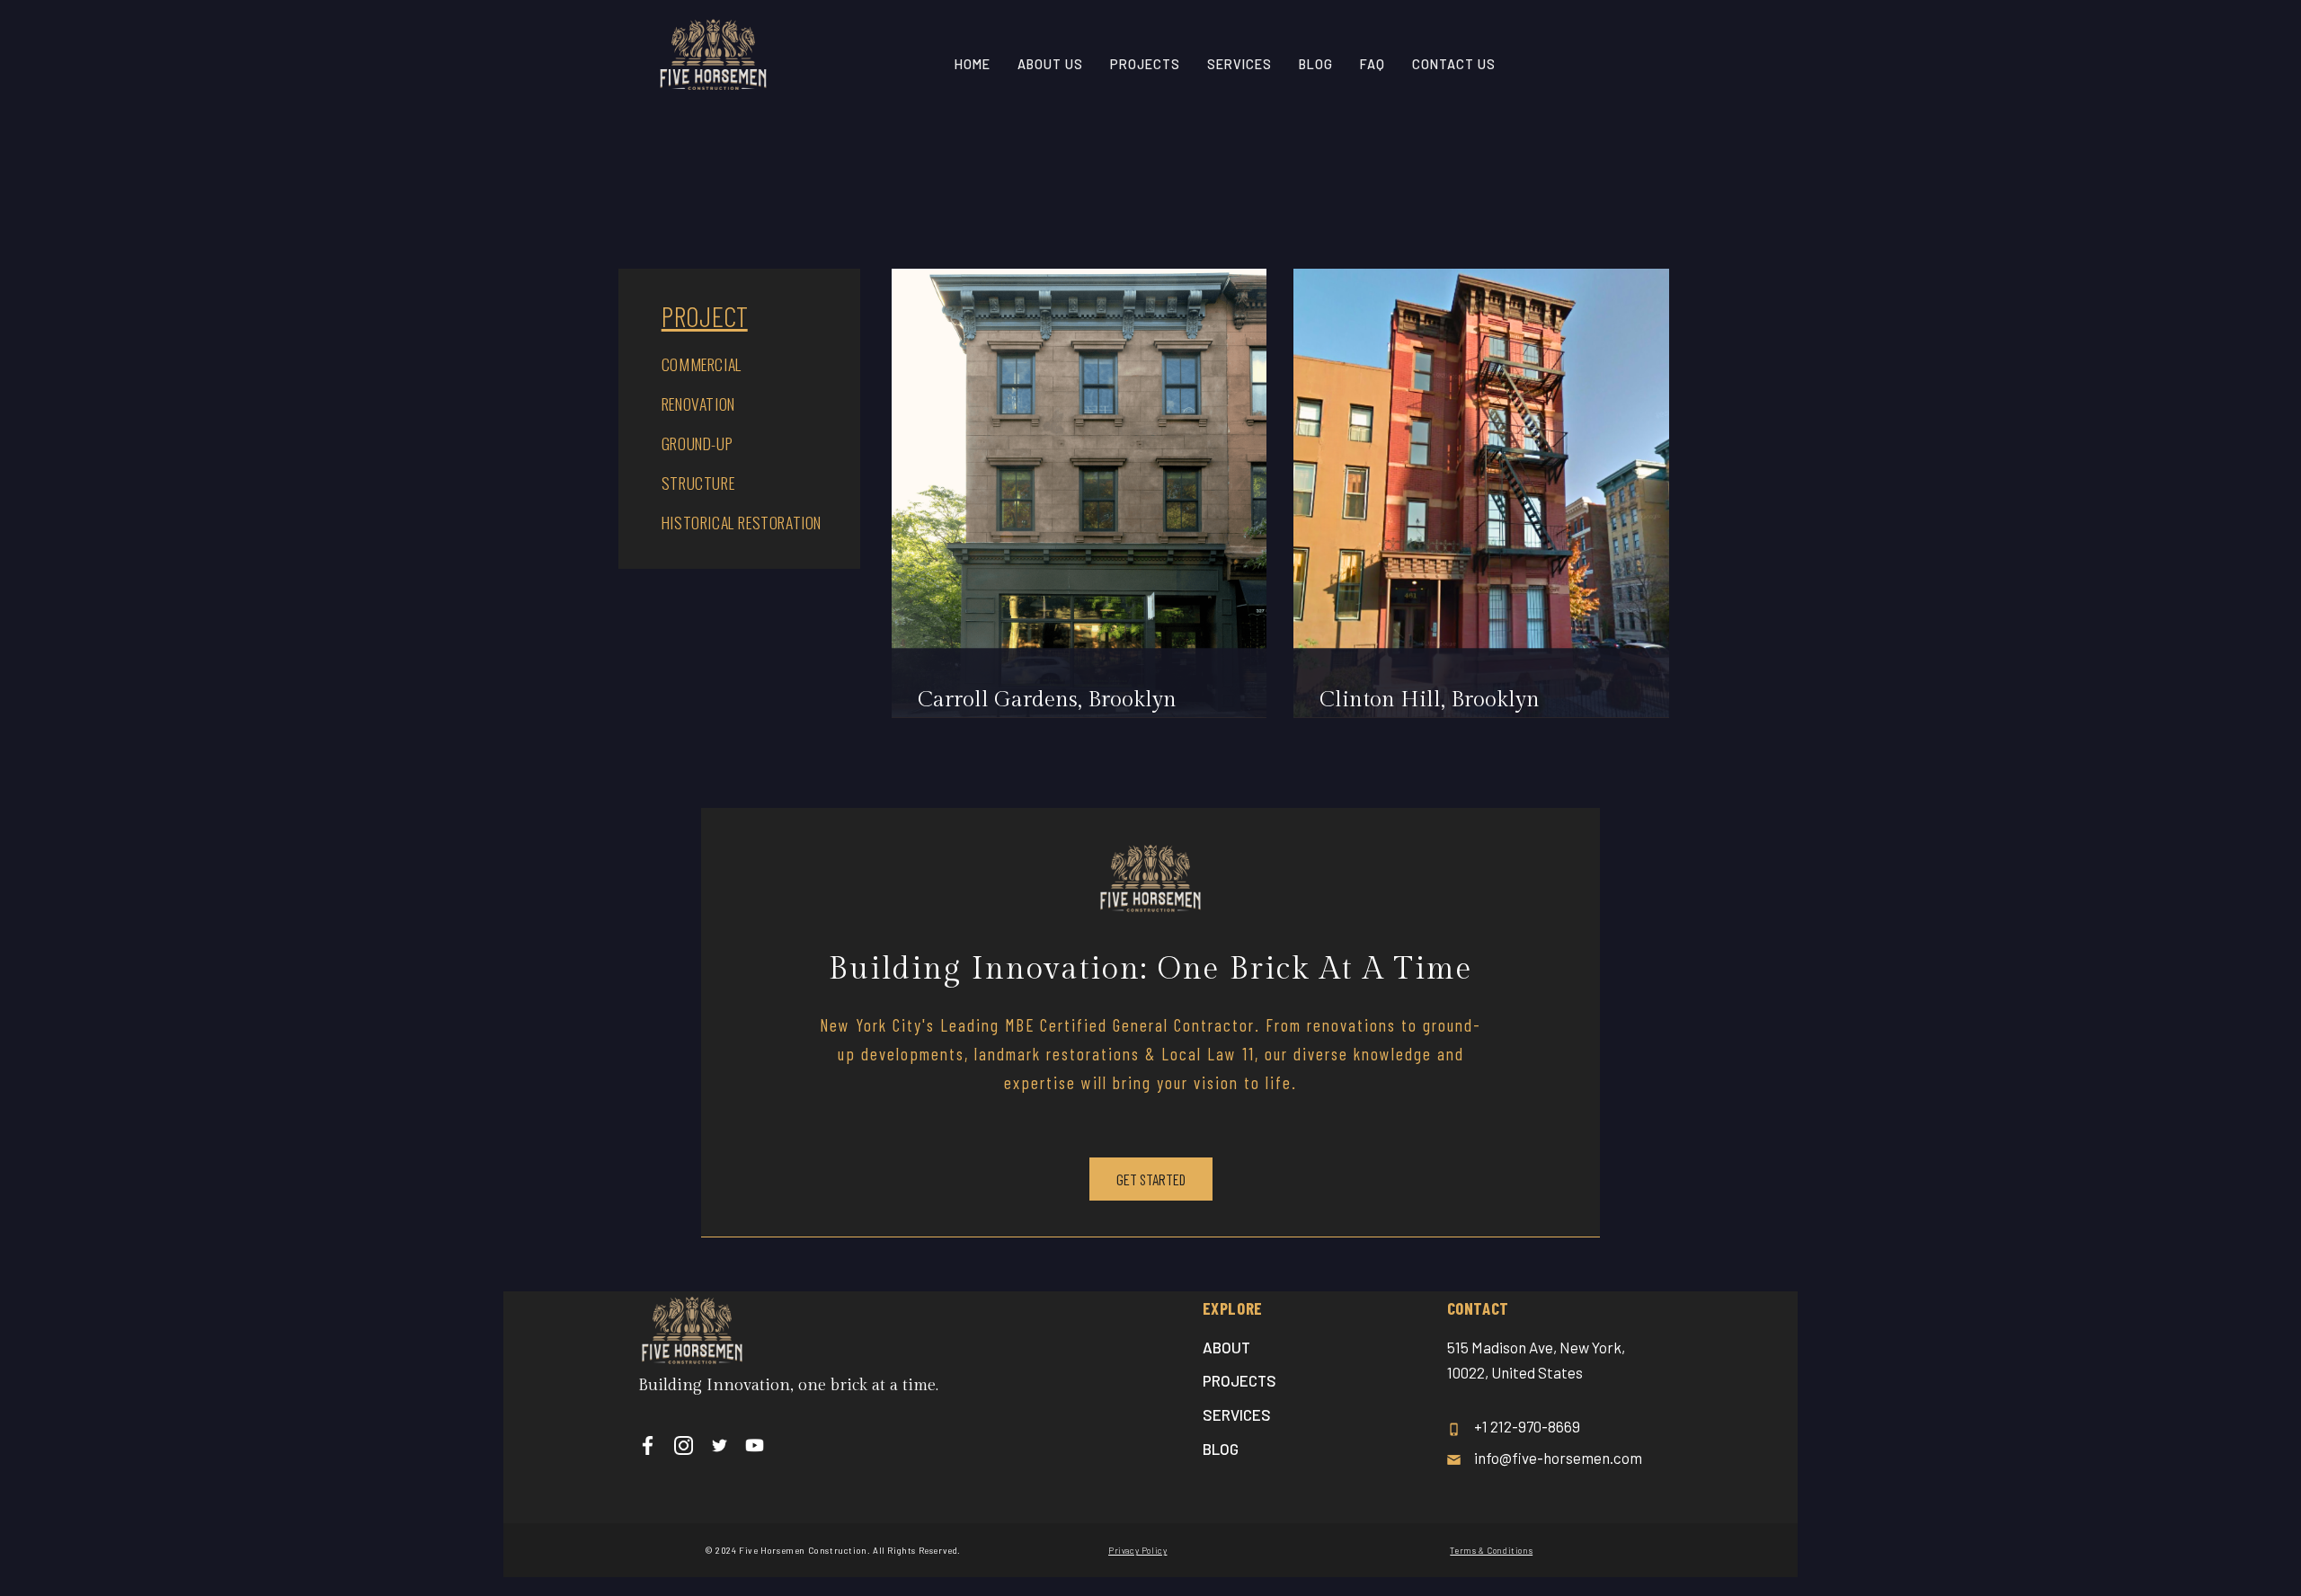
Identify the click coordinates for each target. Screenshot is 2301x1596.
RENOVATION (698, 403)
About (1226, 1347)
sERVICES (1239, 64)
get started (1151, 1179)
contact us (1454, 64)
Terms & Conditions (1491, 1550)
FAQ (1373, 64)
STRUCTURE (698, 483)
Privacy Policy (1137, 1550)
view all (1605, 207)
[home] (713, 63)
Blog (1316, 64)
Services (1237, 1414)
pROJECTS (1145, 64)
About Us (1050, 64)
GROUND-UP (697, 443)
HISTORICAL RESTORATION (742, 522)
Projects (1239, 1380)
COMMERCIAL (702, 364)
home (973, 64)
